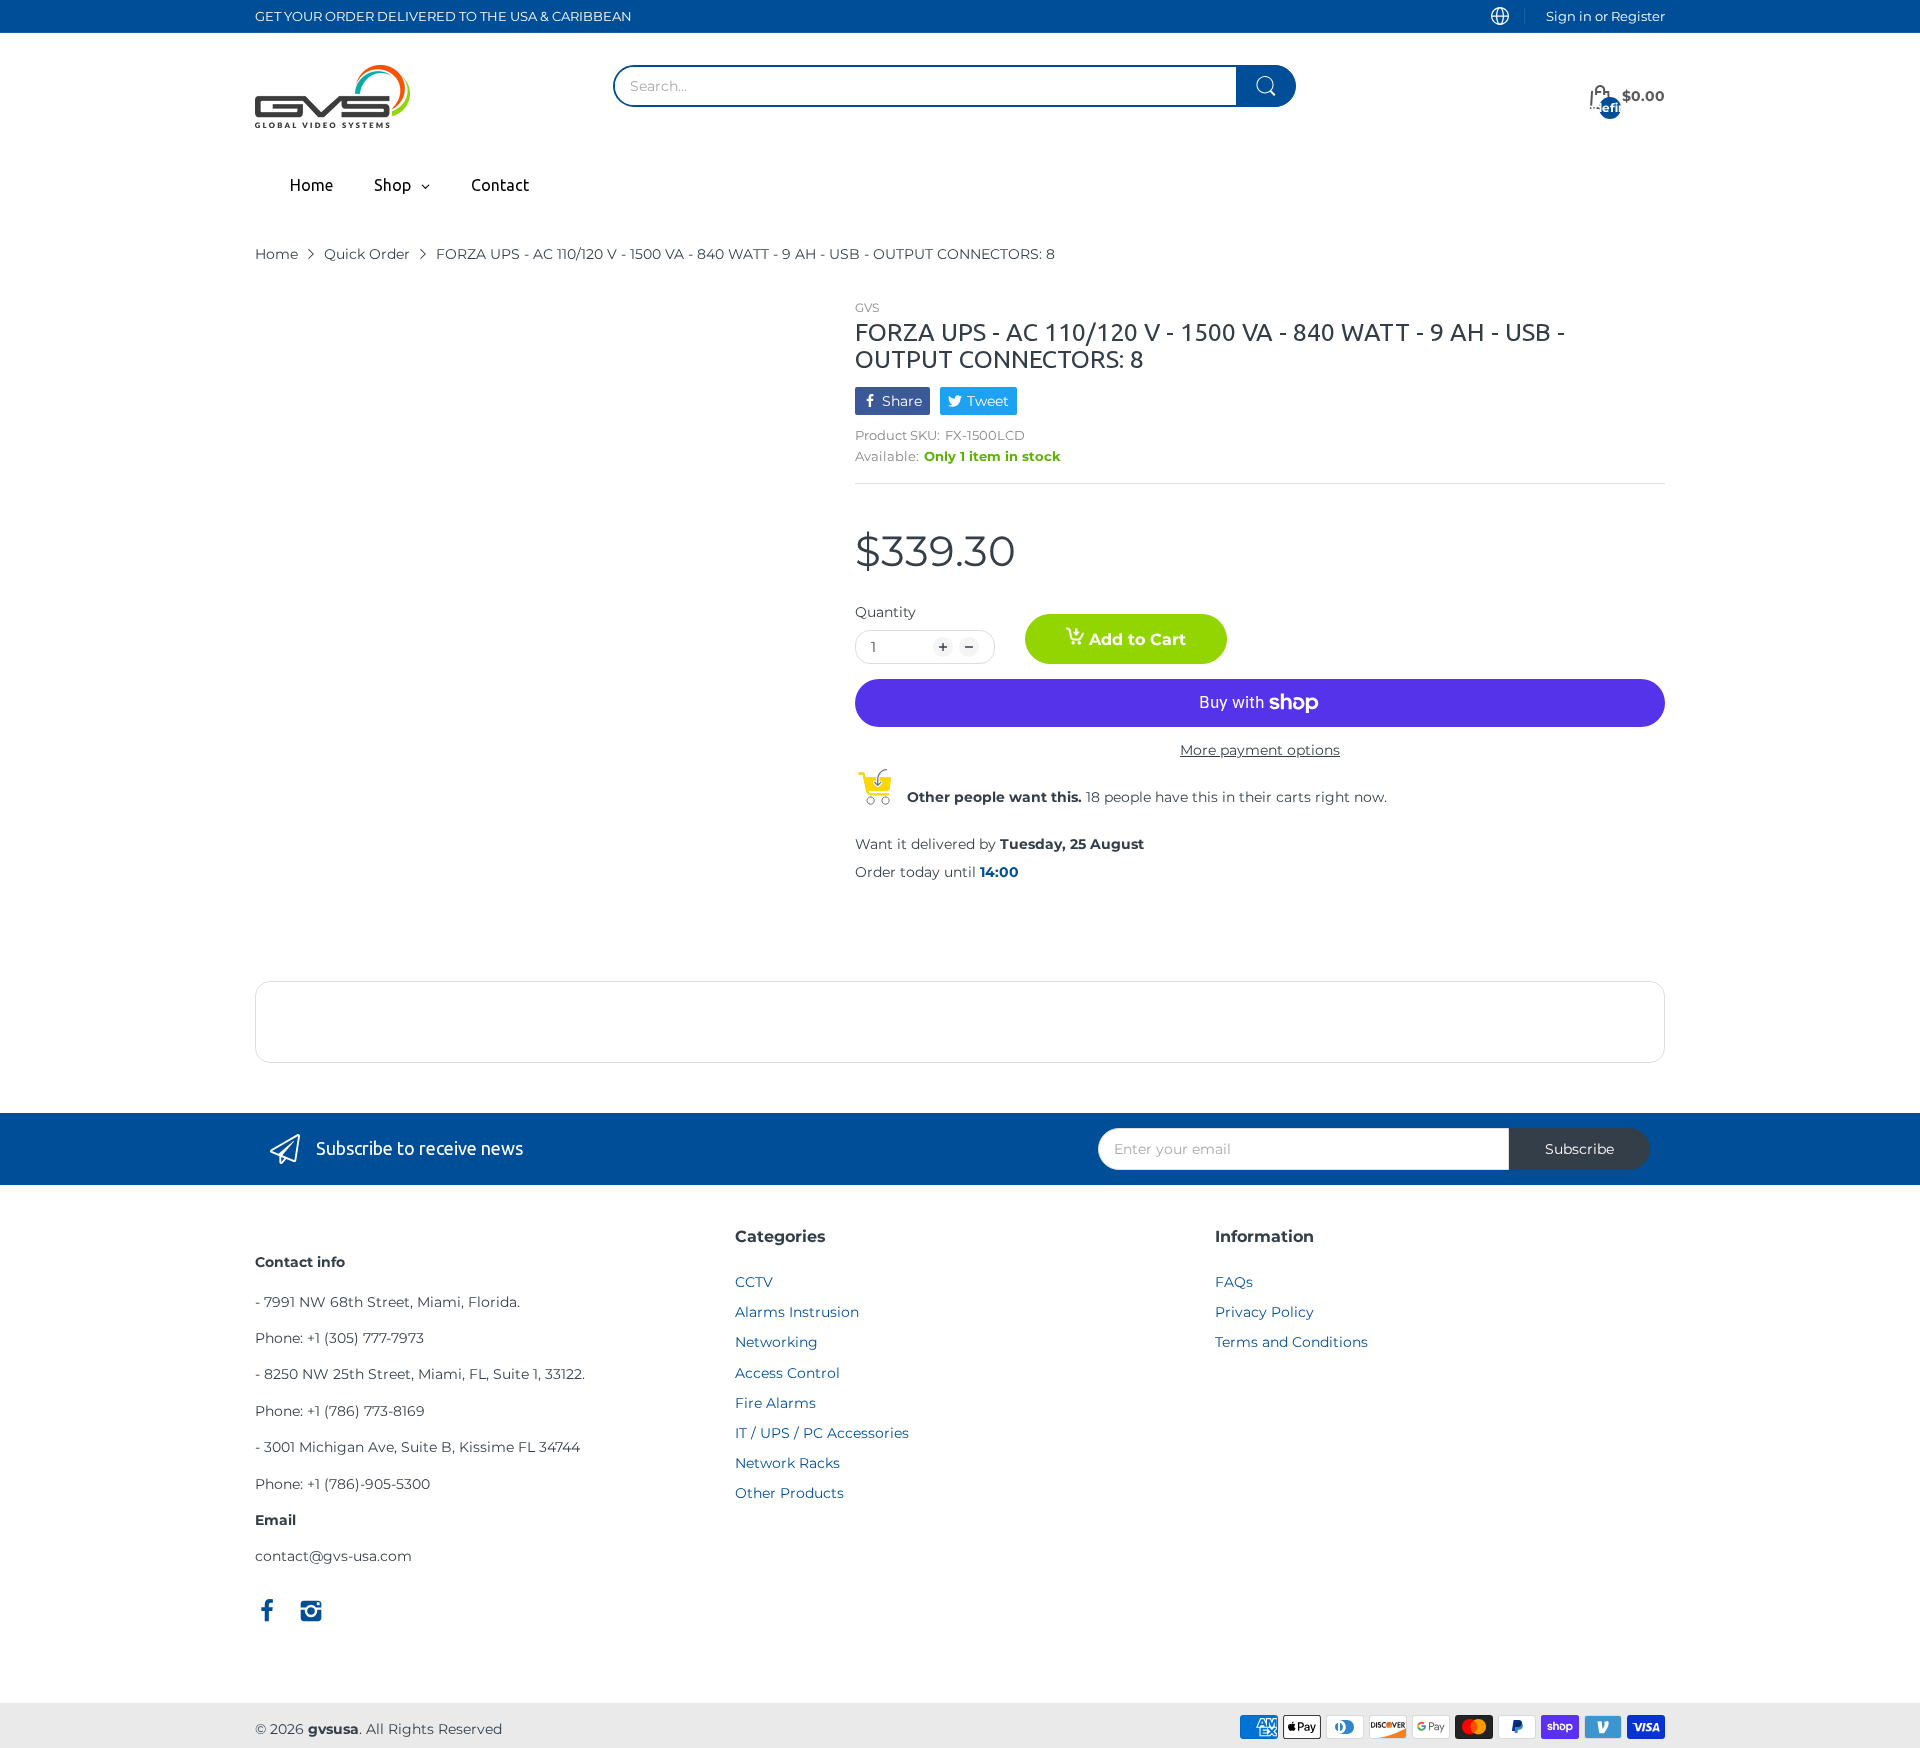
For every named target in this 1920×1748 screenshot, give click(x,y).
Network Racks (787, 1463)
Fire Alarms (775, 1403)
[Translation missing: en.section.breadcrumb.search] (1266, 86)
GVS (867, 307)
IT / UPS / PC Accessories (822, 1433)
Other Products (789, 1493)
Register (1638, 16)
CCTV (754, 1282)
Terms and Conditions (1291, 1342)
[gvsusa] (332, 96)
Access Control (787, 1373)
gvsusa (333, 1729)
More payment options (1260, 750)
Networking (776, 1342)
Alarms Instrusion (797, 1312)
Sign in (1570, 16)
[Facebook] (267, 1613)
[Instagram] (311, 1613)
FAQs (1234, 1282)
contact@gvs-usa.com (333, 1556)
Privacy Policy (1264, 1312)
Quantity (885, 612)
